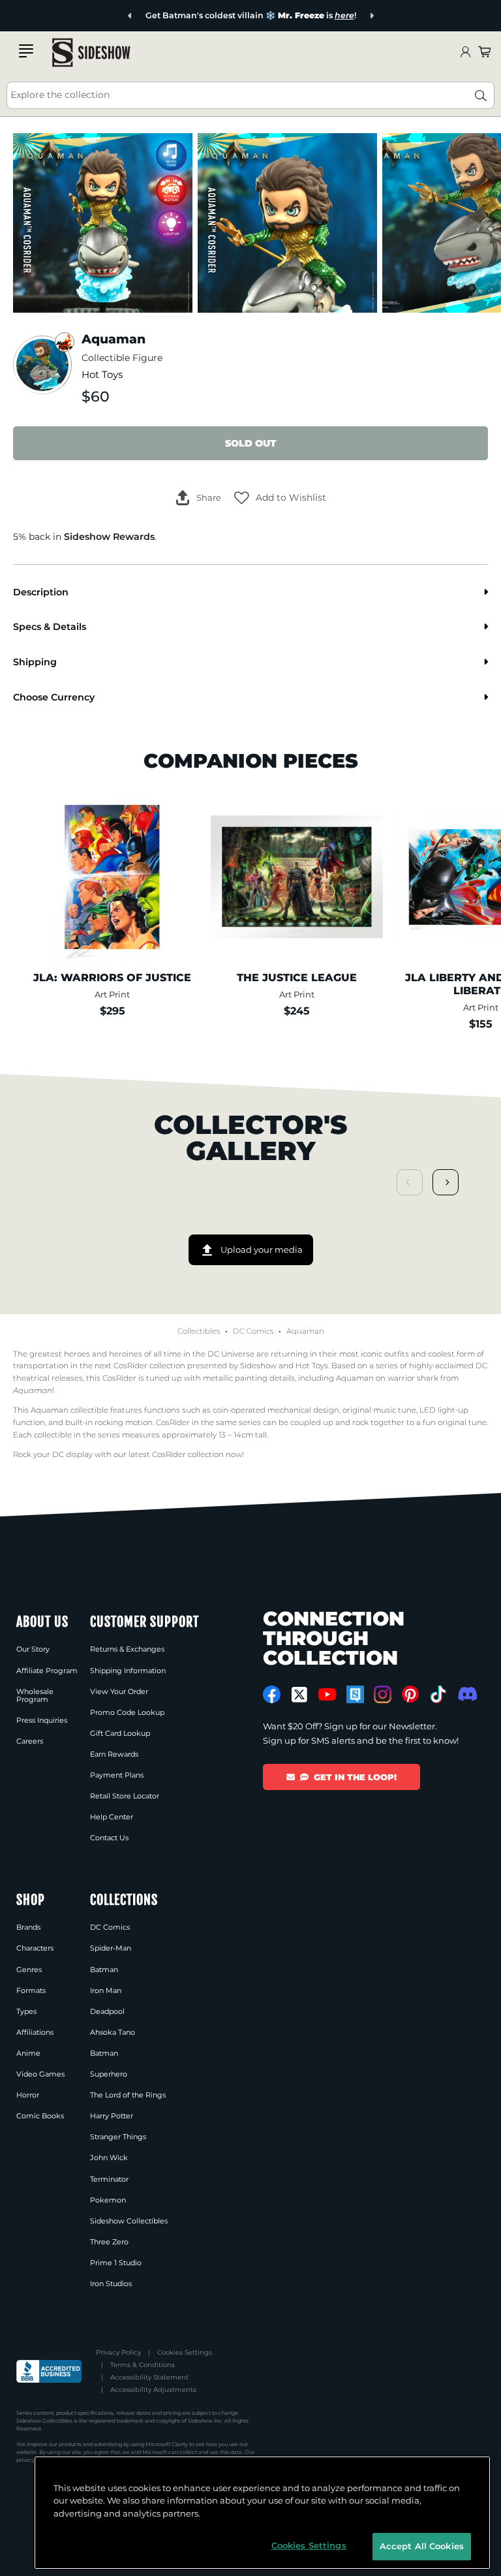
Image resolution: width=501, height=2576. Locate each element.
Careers (30, 1741)
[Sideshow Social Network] (355, 1694)
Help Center (112, 1817)
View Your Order (119, 1691)
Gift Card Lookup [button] (120, 1733)
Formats (31, 1990)
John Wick (109, 2158)
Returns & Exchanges (127, 1649)
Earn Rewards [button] (114, 1754)
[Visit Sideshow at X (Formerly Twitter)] (300, 1695)
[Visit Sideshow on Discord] (466, 1694)
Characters (35, 1948)
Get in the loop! (355, 1777)
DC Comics (253, 1331)
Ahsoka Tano (113, 2032)
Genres (29, 1970)
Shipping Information (128, 1671)
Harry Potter (112, 2116)
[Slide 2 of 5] (287, 223)
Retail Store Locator (125, 1796)
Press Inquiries (42, 1720)
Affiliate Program (47, 1671)
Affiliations (35, 2032)
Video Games (40, 2074)
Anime (28, 2053)
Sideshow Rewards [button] (109, 537)
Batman (104, 1970)
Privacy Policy (118, 2352)
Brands (28, 1927)
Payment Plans (117, 1775)
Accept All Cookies (422, 2546)
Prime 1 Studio (116, 2263)
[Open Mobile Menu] (26, 51)
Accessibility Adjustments (153, 2390)
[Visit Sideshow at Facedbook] (272, 1694)
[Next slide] (372, 16)
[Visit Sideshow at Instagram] (383, 1694)
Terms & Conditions (143, 2365)
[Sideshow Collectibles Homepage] (91, 53)
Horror (28, 2095)
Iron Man (106, 1990)
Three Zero (109, 2242)
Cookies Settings (185, 2352)
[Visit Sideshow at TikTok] (438, 1694)
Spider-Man (111, 1948)
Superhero (109, 2074)
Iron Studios (111, 2284)
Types (26, 2011)
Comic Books (40, 2116)
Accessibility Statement (149, 2377)
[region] (262, 2513)
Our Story (33, 1649)
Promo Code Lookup (127, 1712)
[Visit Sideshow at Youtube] (327, 1694)
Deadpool (107, 2011)
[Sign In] (465, 53)
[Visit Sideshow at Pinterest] (411, 1694)
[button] (280, 498)
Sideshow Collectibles (129, 2221)
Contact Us (109, 1838)
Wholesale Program (35, 1695)
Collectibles (199, 1331)
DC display (72, 1454)
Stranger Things (118, 2137)
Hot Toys (102, 375)
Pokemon (108, 2200)
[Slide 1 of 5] (103, 223)
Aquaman (305, 1331)
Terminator (109, 2179)
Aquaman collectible (69, 1410)
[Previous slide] (130, 16)
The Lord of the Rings (128, 2095)
